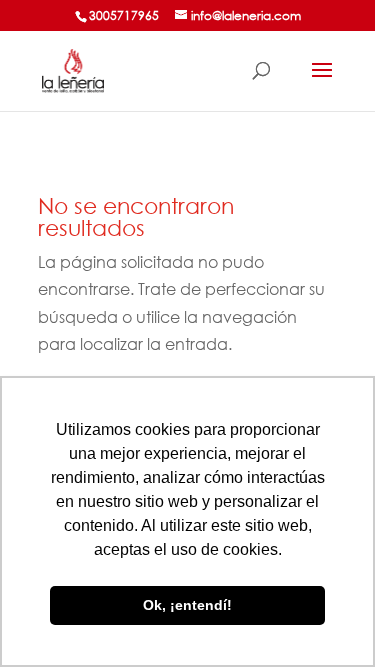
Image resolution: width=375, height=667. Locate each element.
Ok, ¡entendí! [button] (187, 605)
